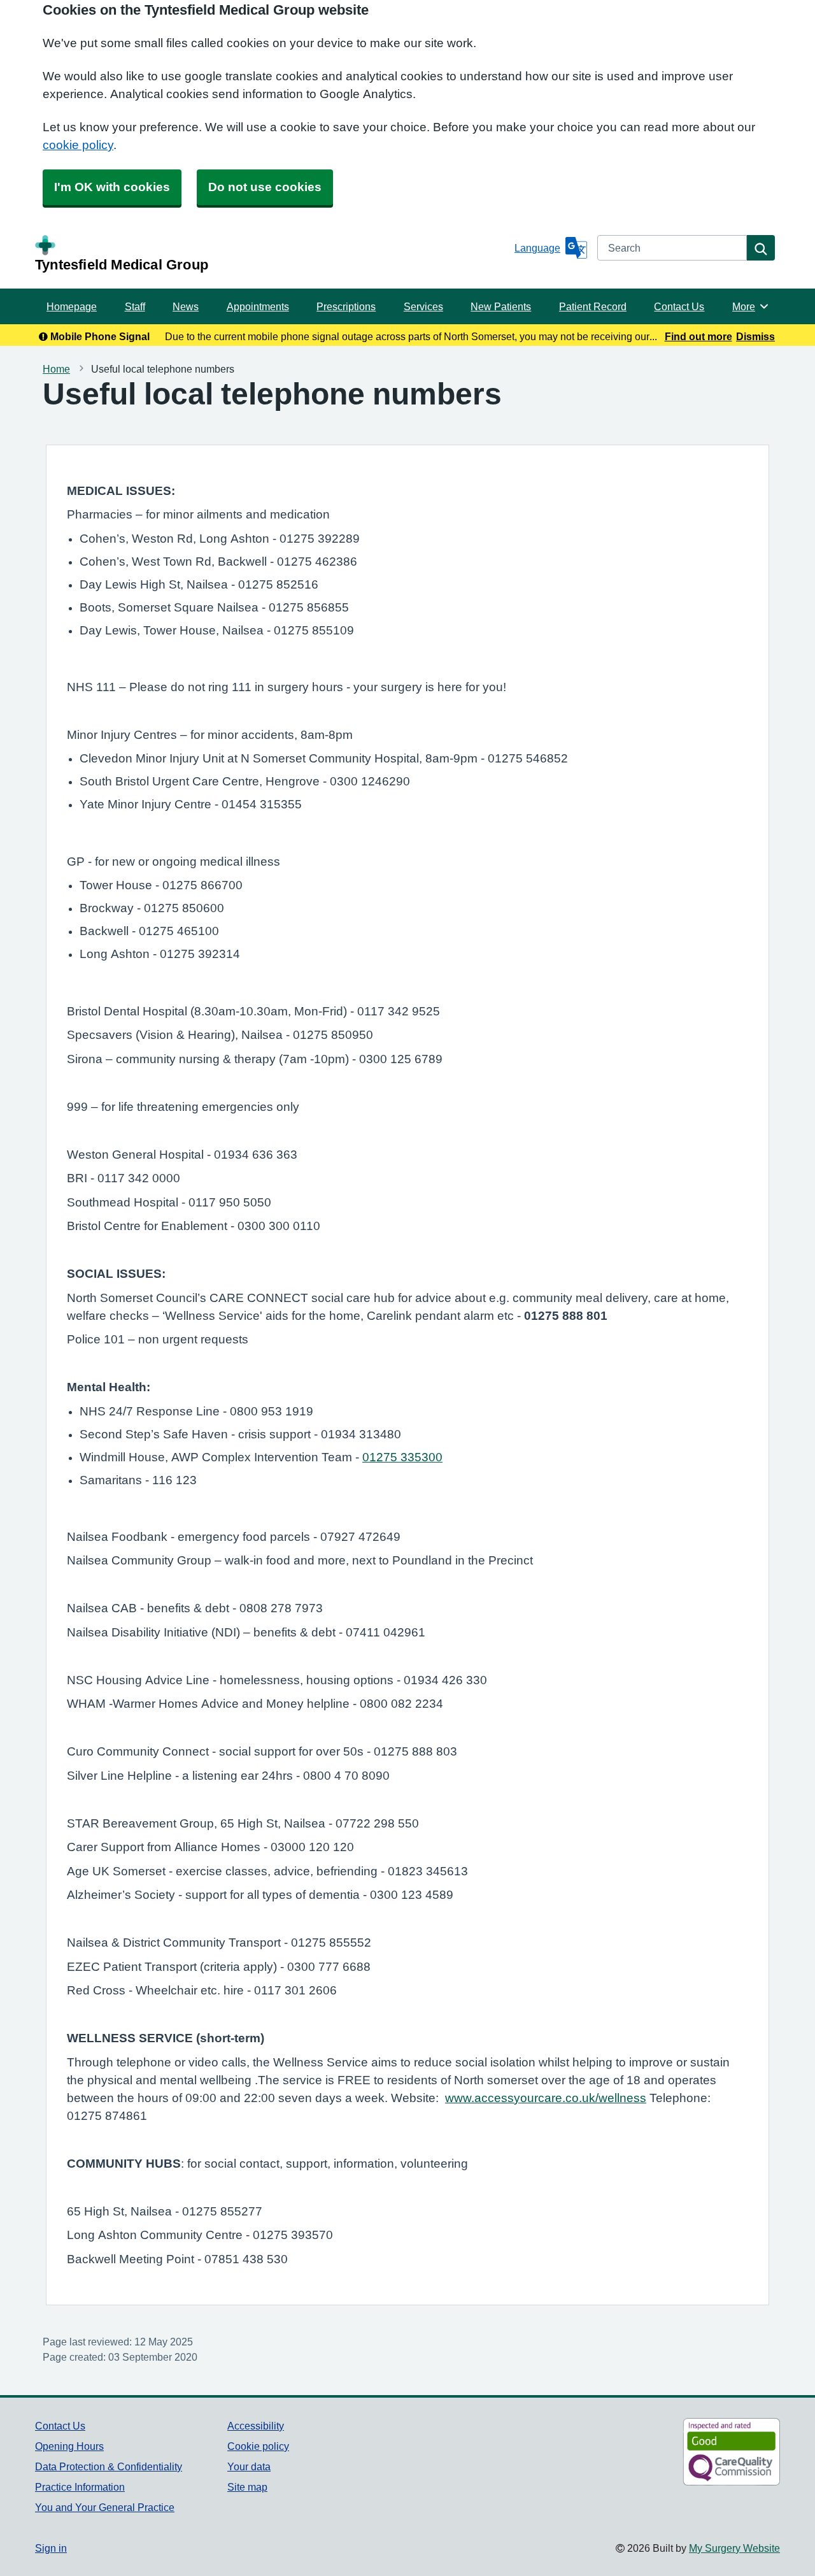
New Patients (501, 306)
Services (423, 306)
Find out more (698, 336)
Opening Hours (69, 2446)
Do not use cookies (265, 187)
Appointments (258, 306)
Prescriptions (346, 306)
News (186, 306)
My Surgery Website (734, 2548)
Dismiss (755, 336)
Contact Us (679, 306)
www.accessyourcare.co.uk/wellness (546, 2098)
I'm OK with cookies (112, 187)
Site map (247, 2487)
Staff (135, 306)
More (751, 306)
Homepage (72, 306)
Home (56, 369)
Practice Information (80, 2487)
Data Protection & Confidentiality (109, 2466)
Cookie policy (258, 2446)
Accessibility (256, 2426)
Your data (249, 2466)
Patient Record (593, 306)
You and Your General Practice (105, 2507)
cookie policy (78, 145)
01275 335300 (402, 1457)
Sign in (51, 2548)
